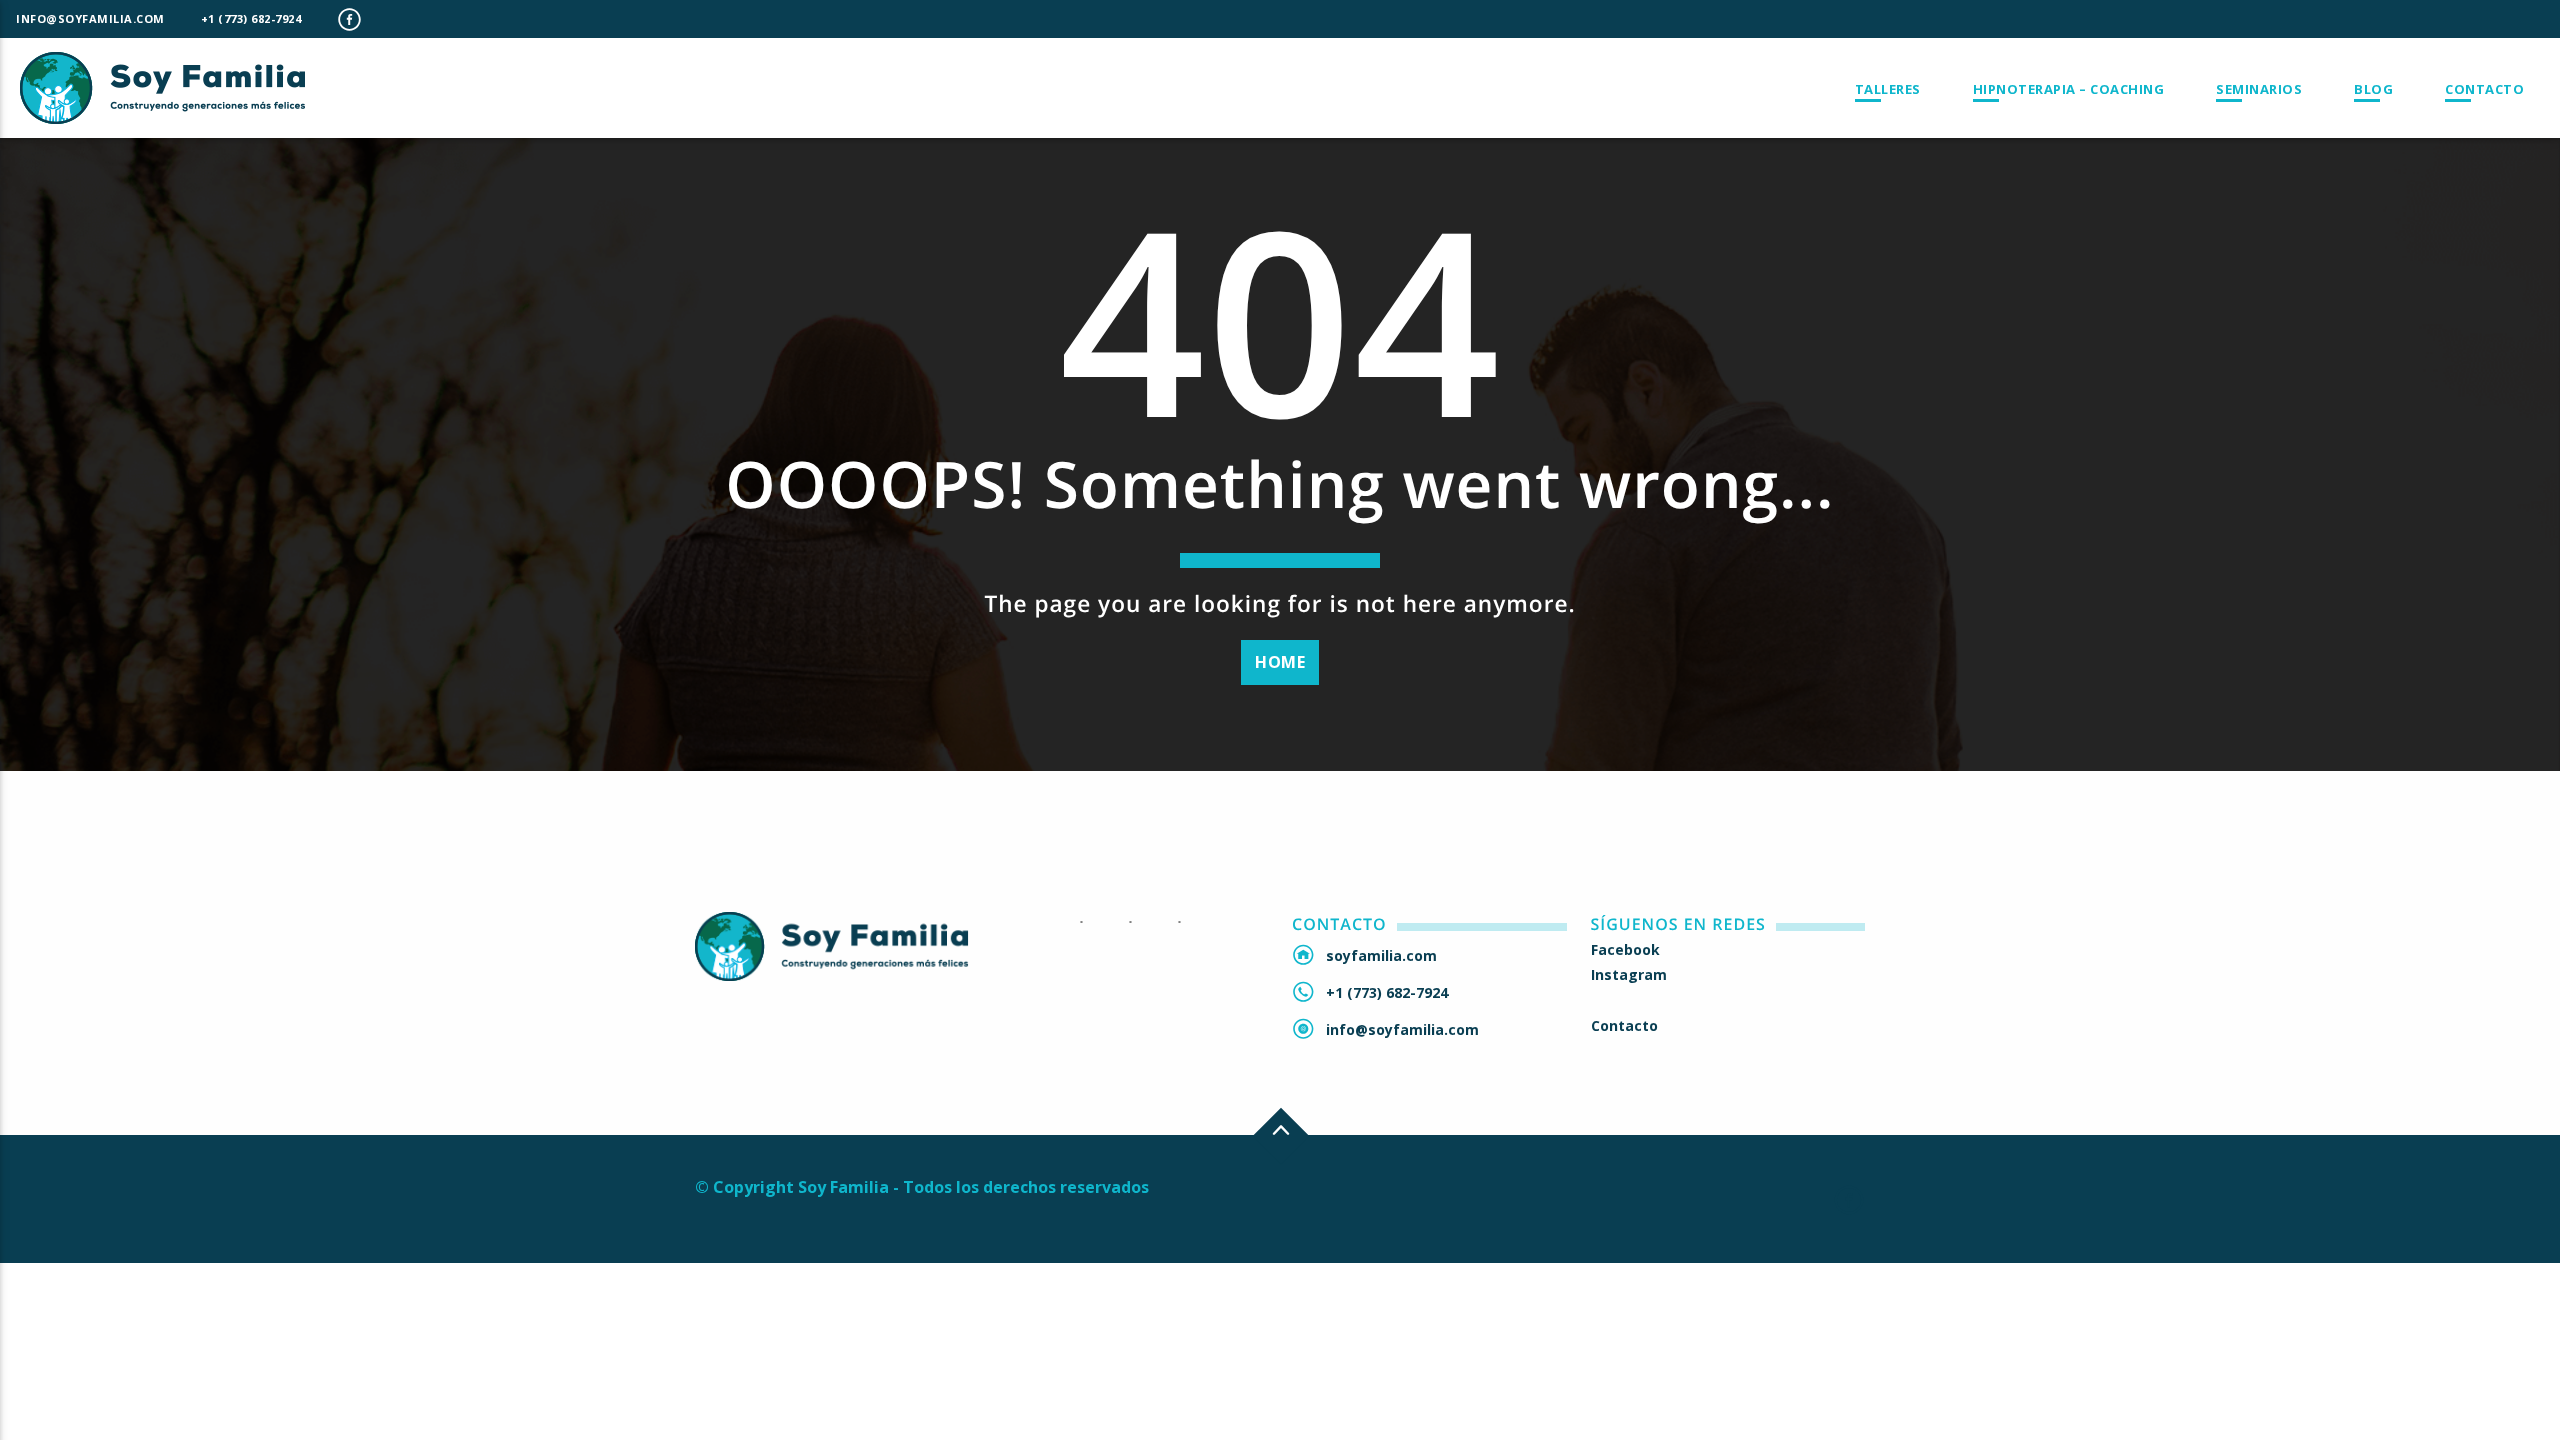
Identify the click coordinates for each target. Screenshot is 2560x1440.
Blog (2373, 89)
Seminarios (2259, 89)
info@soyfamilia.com (90, 18)
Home (1280, 662)
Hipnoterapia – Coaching (2069, 89)
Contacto (2484, 89)
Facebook (1625, 949)
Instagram (1629, 974)
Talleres (1888, 89)
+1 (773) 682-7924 (251, 18)
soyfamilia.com (1381, 955)
